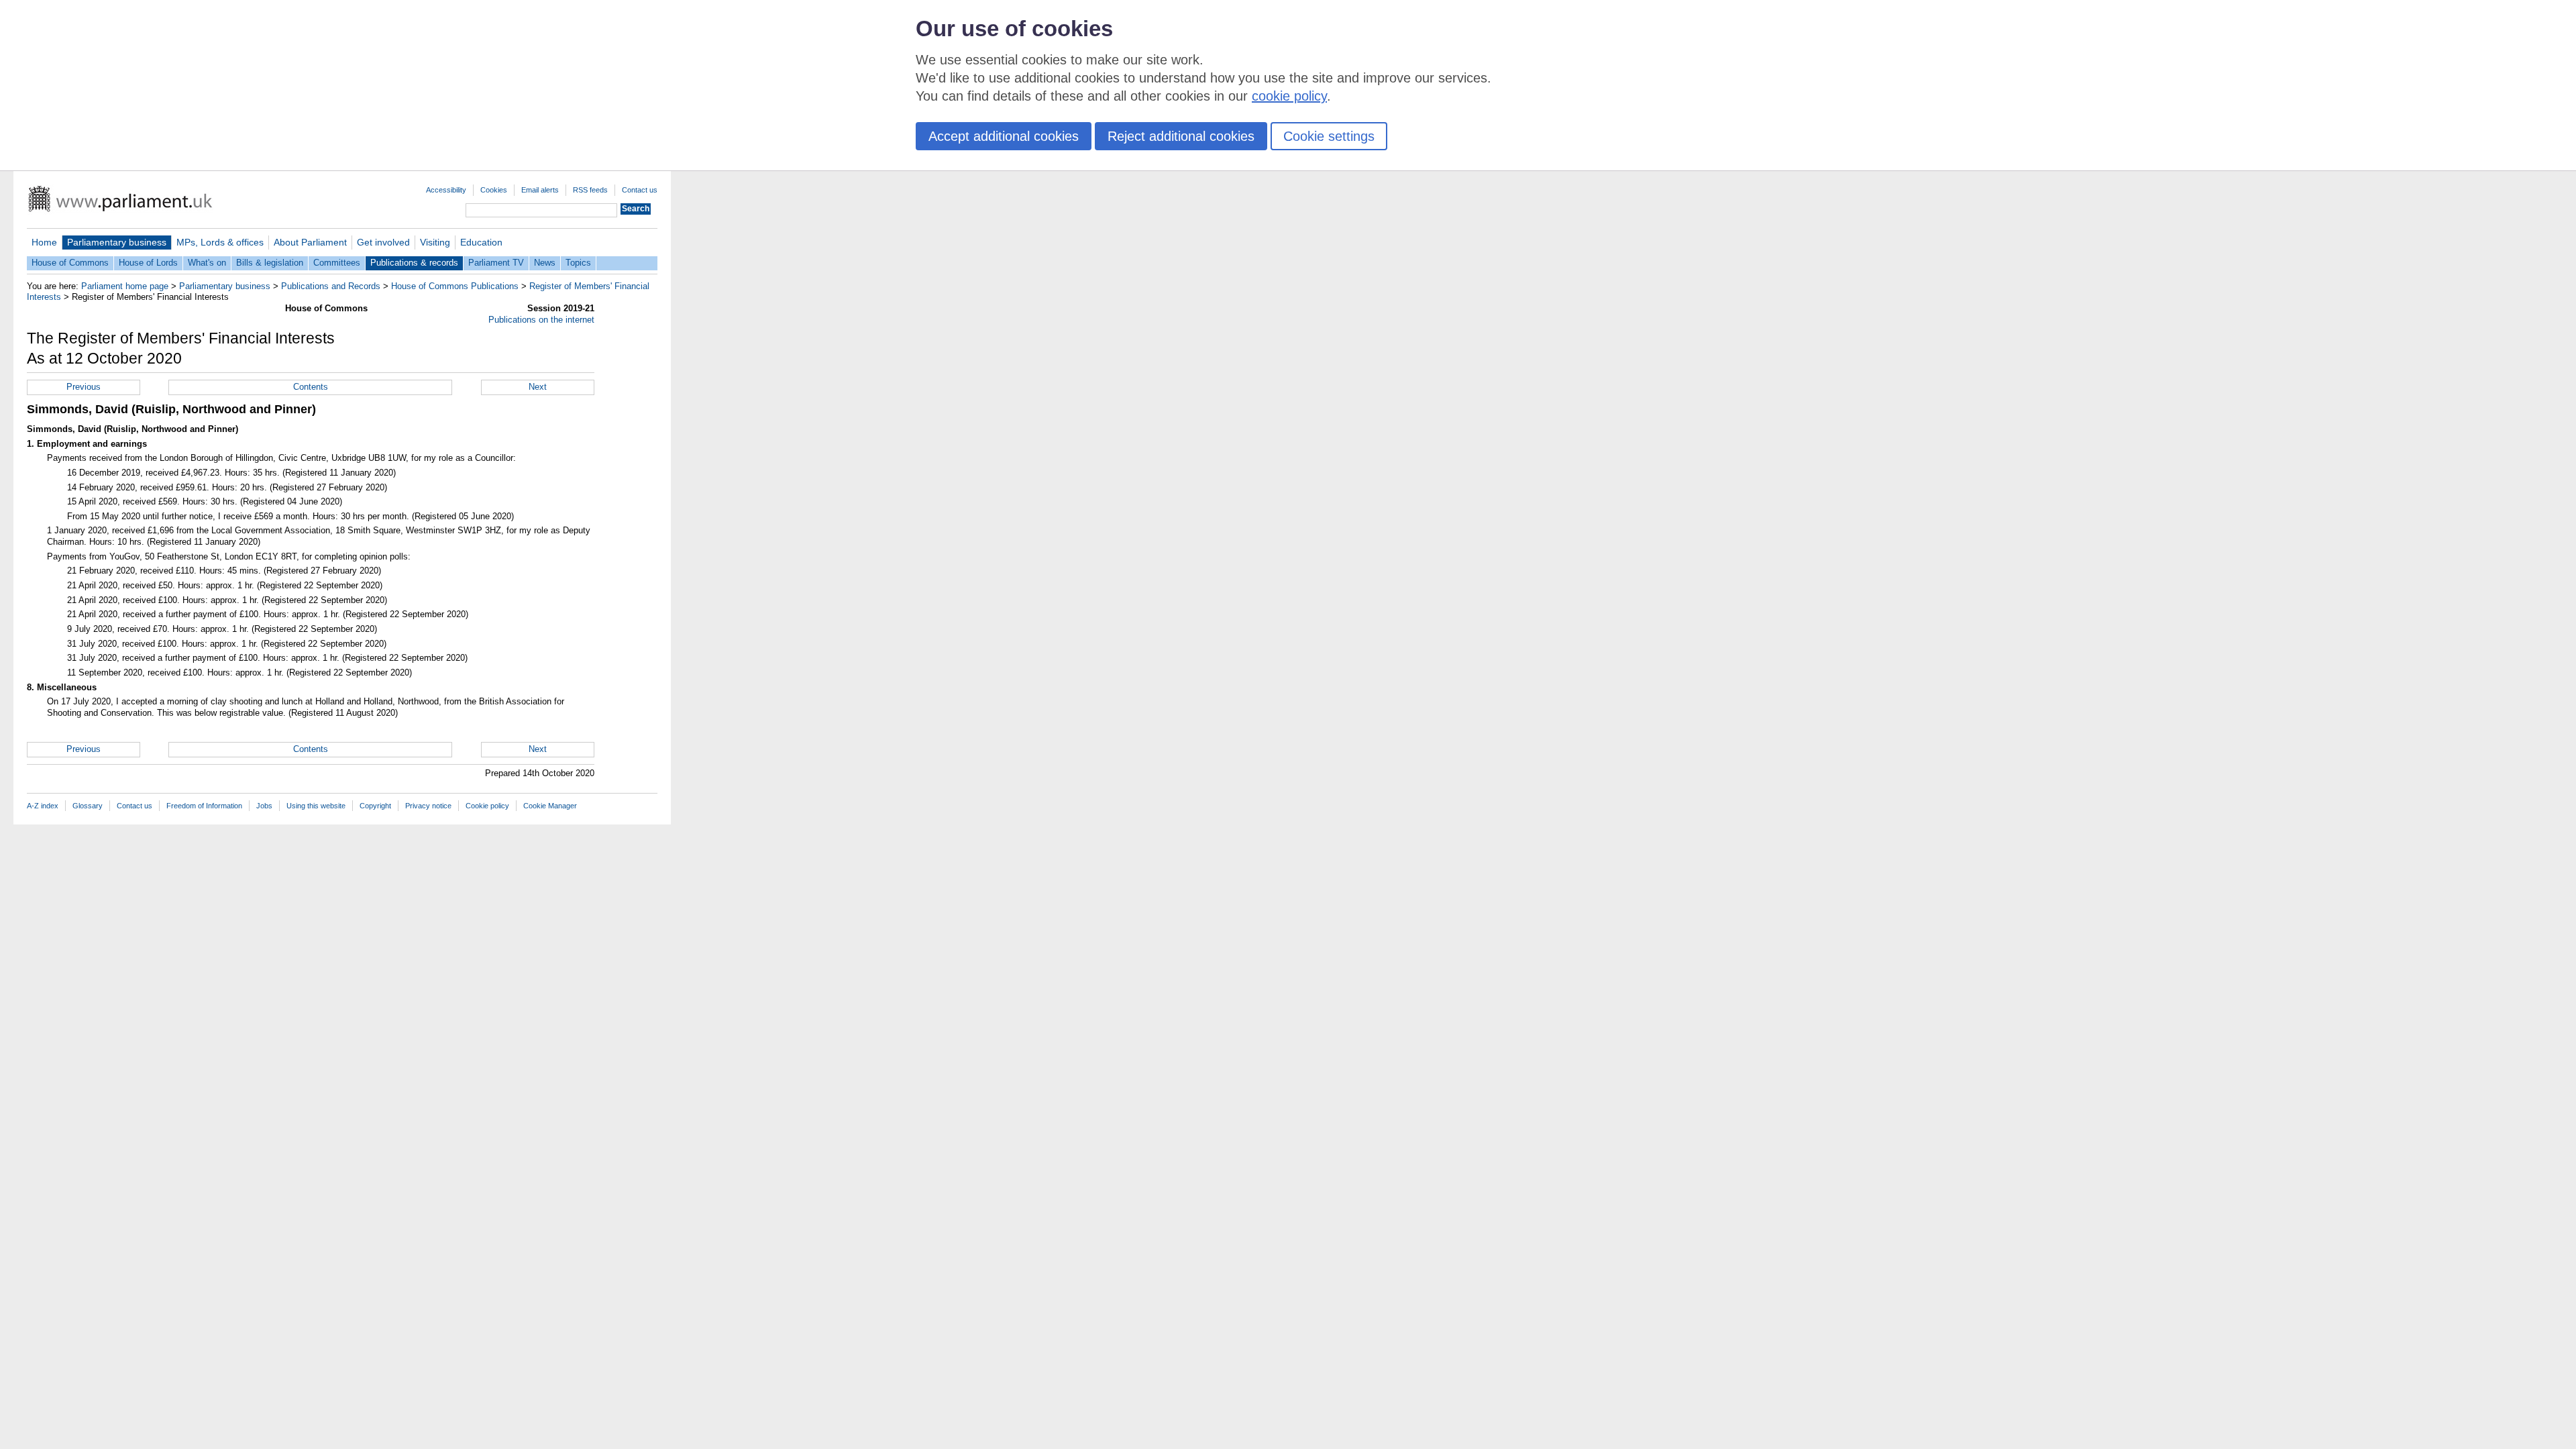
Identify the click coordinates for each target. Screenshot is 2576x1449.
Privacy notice (428, 806)
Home (44, 242)
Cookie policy (487, 806)
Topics (578, 263)
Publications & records (414, 263)
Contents (311, 387)
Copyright (375, 806)
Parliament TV (496, 263)
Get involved (383, 242)
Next (538, 387)
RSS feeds (590, 190)
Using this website (316, 806)
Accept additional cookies (1004, 136)
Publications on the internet (541, 320)
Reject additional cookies (1181, 136)
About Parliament (310, 242)
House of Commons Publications (455, 286)
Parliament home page (125, 286)
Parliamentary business (117, 242)
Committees (337, 263)
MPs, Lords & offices (220, 242)
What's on (207, 263)
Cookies (494, 190)
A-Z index (43, 806)
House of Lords (148, 263)
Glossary (88, 806)
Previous (84, 387)
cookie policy (1289, 96)
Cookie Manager (550, 806)
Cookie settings (1329, 136)
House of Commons (70, 263)
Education (481, 242)
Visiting (435, 242)
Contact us (640, 190)
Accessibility (446, 190)
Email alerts (540, 190)
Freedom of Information (204, 806)
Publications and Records (331, 286)
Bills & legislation (270, 263)
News (545, 263)
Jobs (264, 806)
